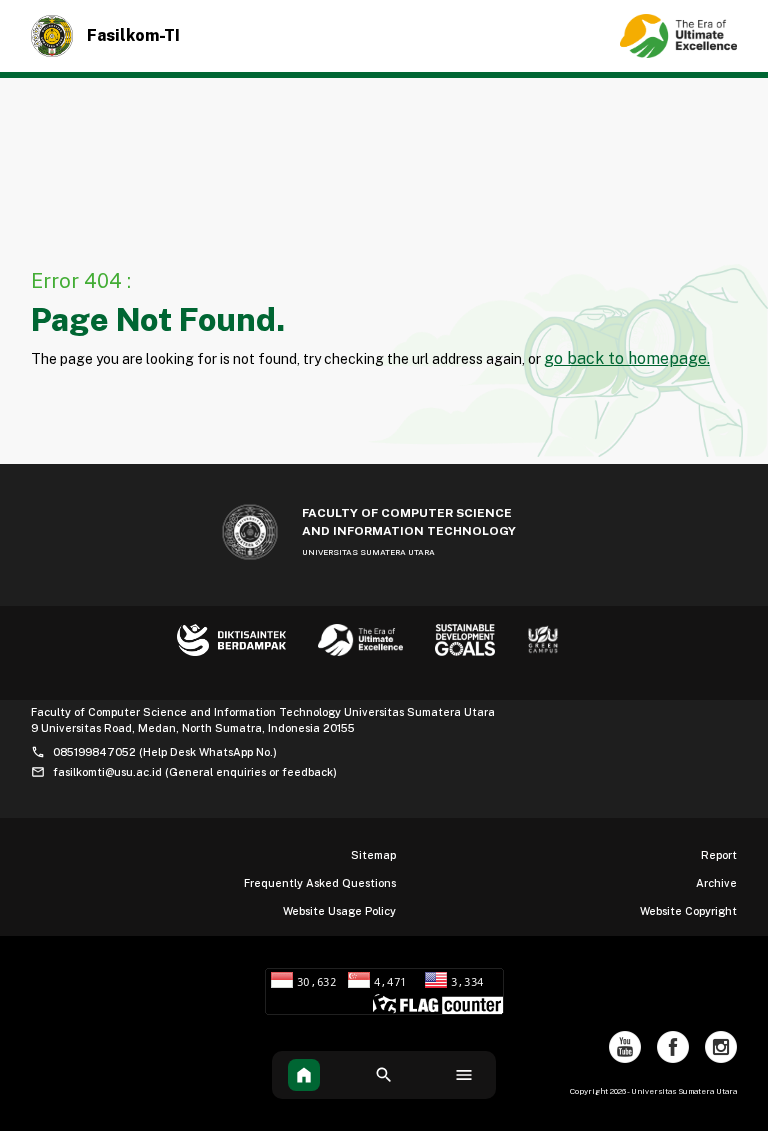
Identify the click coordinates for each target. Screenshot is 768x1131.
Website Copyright (688, 911)
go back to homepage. (627, 358)
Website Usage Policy (339, 911)
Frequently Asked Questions (320, 883)
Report (719, 855)
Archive (716, 883)
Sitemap (373, 855)
